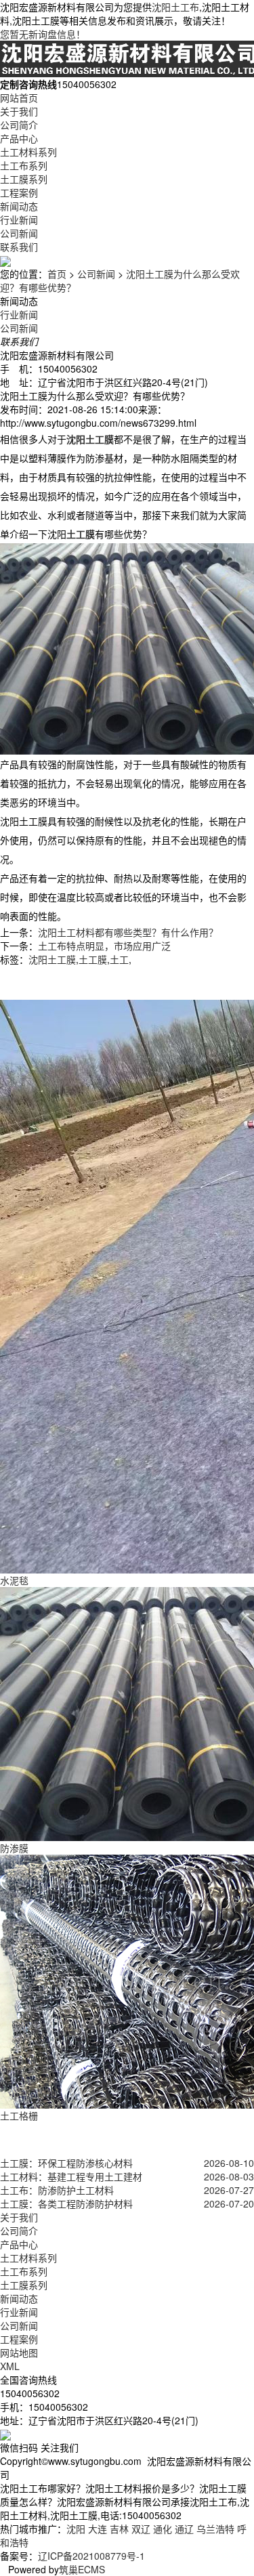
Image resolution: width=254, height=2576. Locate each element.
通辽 (184, 2529)
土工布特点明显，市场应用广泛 (104, 946)
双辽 (141, 2529)
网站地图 (19, 2352)
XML (10, 2366)
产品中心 (19, 138)
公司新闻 (19, 233)
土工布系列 (24, 165)
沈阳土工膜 (52, 959)
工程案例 (19, 192)
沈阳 (76, 2529)
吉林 (119, 2529)
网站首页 (19, 98)
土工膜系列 (24, 179)
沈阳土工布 (175, 7)
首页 (57, 274)
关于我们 (19, 111)
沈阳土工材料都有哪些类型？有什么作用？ (128, 932)
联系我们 (19, 247)
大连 (98, 2529)
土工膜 (93, 959)
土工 (119, 959)
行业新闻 (19, 219)
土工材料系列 (28, 152)
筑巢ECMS (82, 2569)
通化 (163, 2529)
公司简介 (19, 125)
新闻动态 (19, 206)
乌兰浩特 (215, 2529)
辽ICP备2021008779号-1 (91, 2556)
